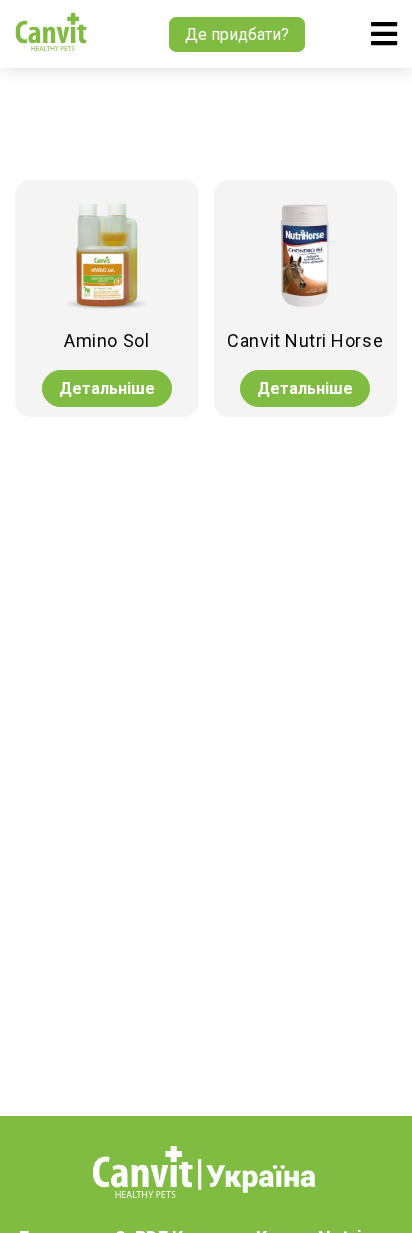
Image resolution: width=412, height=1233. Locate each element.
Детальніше (107, 388)
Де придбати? (237, 34)
